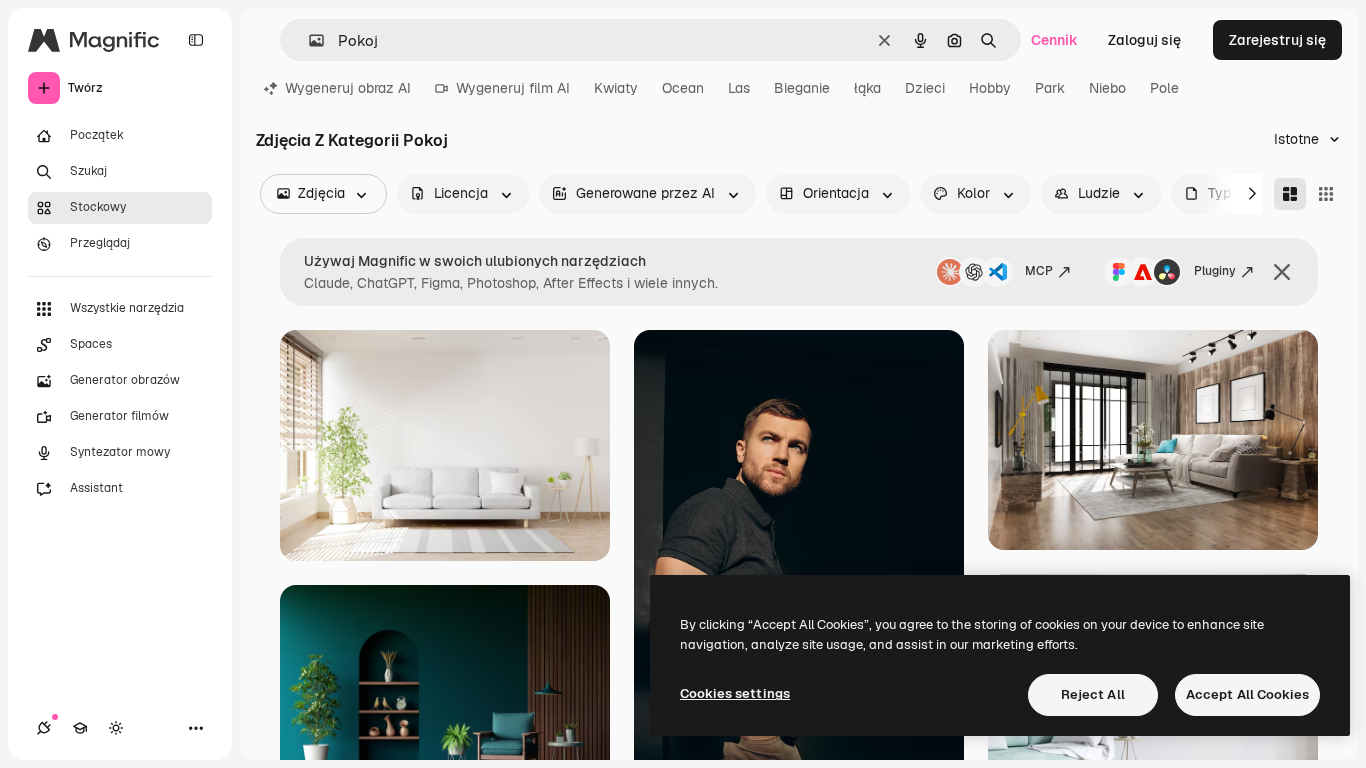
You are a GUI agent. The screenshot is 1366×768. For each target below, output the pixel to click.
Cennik (1054, 40)
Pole (1164, 88)
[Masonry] (1290, 194)
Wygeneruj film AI (513, 88)
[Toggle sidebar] (196, 40)
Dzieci (925, 88)
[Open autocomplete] (308, 40)
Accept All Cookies (1247, 694)
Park (1050, 88)
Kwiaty (616, 88)
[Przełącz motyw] (116, 728)
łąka (867, 88)
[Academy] (80, 728)
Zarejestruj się (1277, 40)
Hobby (990, 88)
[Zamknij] (1282, 272)
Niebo (1107, 88)
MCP (1039, 271)
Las (739, 88)
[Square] (1326, 194)
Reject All (1093, 694)
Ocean (683, 88)
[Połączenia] (44, 728)
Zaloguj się (1144, 40)
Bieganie (802, 88)
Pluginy (1215, 271)
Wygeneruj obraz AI (348, 88)
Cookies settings (735, 693)
